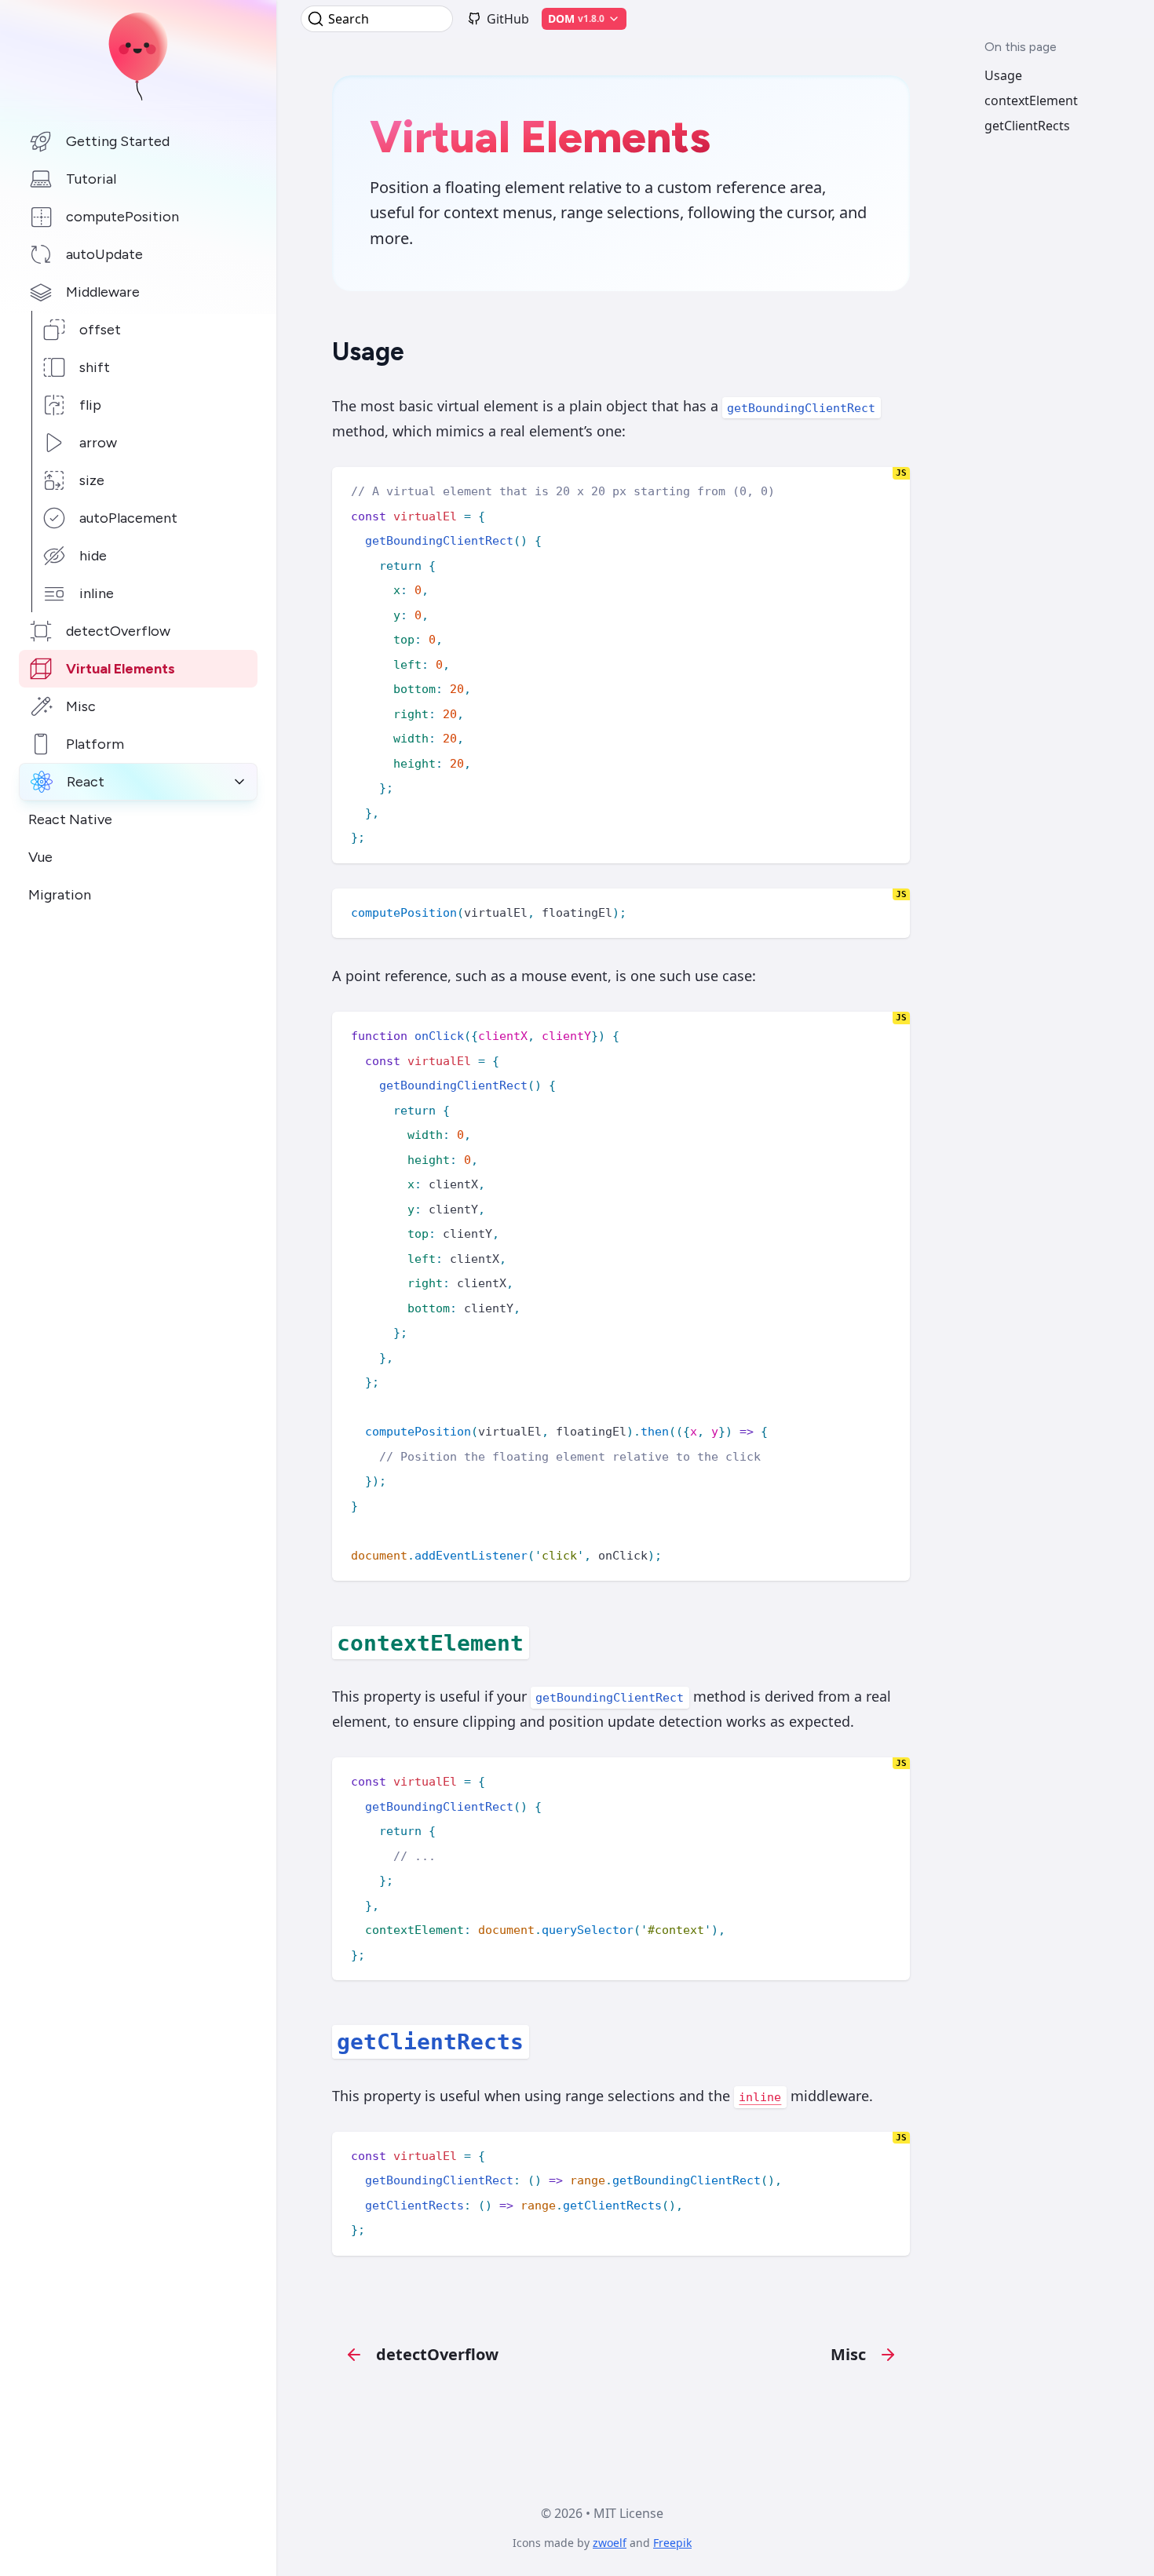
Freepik (672, 2543)
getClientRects (1027, 126)
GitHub (508, 19)
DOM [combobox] (576, 18)
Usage (1003, 75)
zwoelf (610, 2543)
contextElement (1031, 100)
